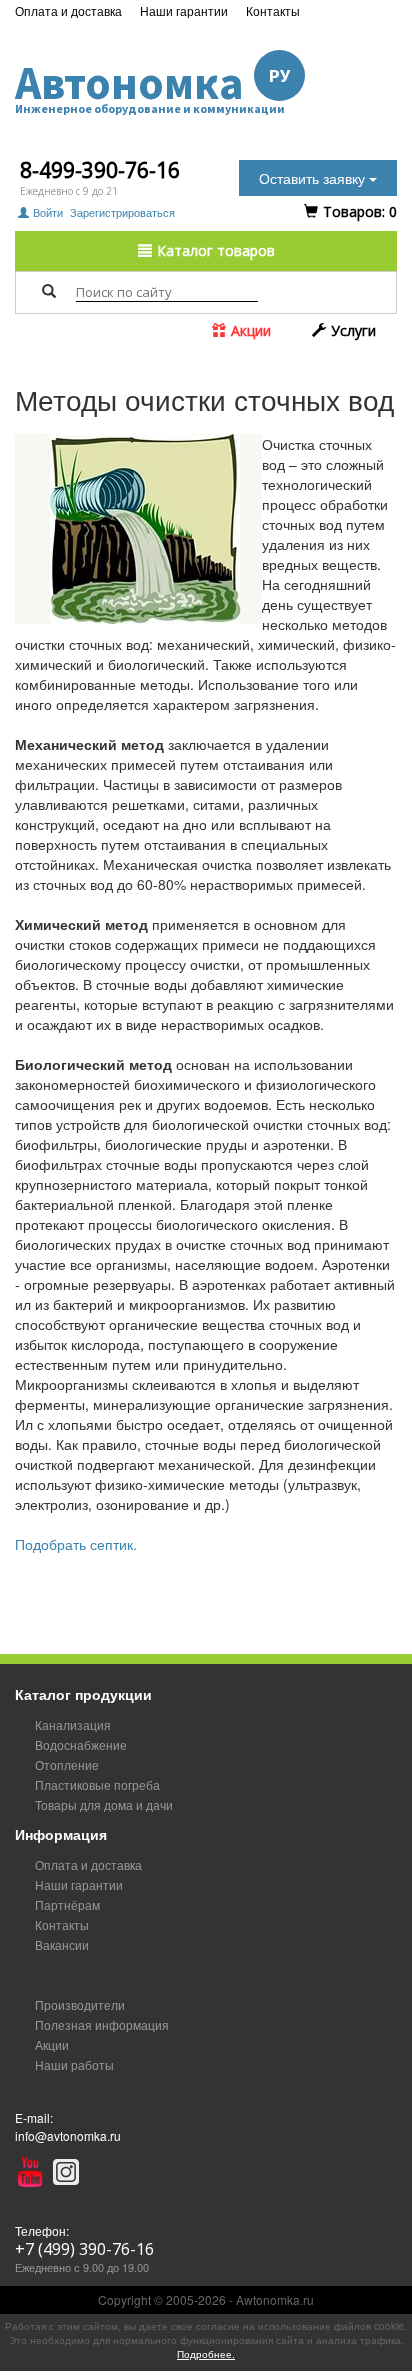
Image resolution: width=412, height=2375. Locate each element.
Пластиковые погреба (97, 1784)
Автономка (152, 84)
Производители (80, 2004)
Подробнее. (206, 2354)
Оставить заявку (314, 178)
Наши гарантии (184, 10)
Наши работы (74, 2064)
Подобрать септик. (76, 1544)
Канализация (73, 1724)
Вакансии (62, 1944)
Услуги (351, 330)
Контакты (273, 10)
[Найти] (49, 291)
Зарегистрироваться (122, 212)
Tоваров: (358, 211)
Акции (249, 330)
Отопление (67, 1764)
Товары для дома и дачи (104, 1804)
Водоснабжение (81, 1744)
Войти (48, 212)
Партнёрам (67, 1904)
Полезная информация (102, 2024)
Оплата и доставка (68, 10)
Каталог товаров (214, 250)
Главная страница (75, 349)
